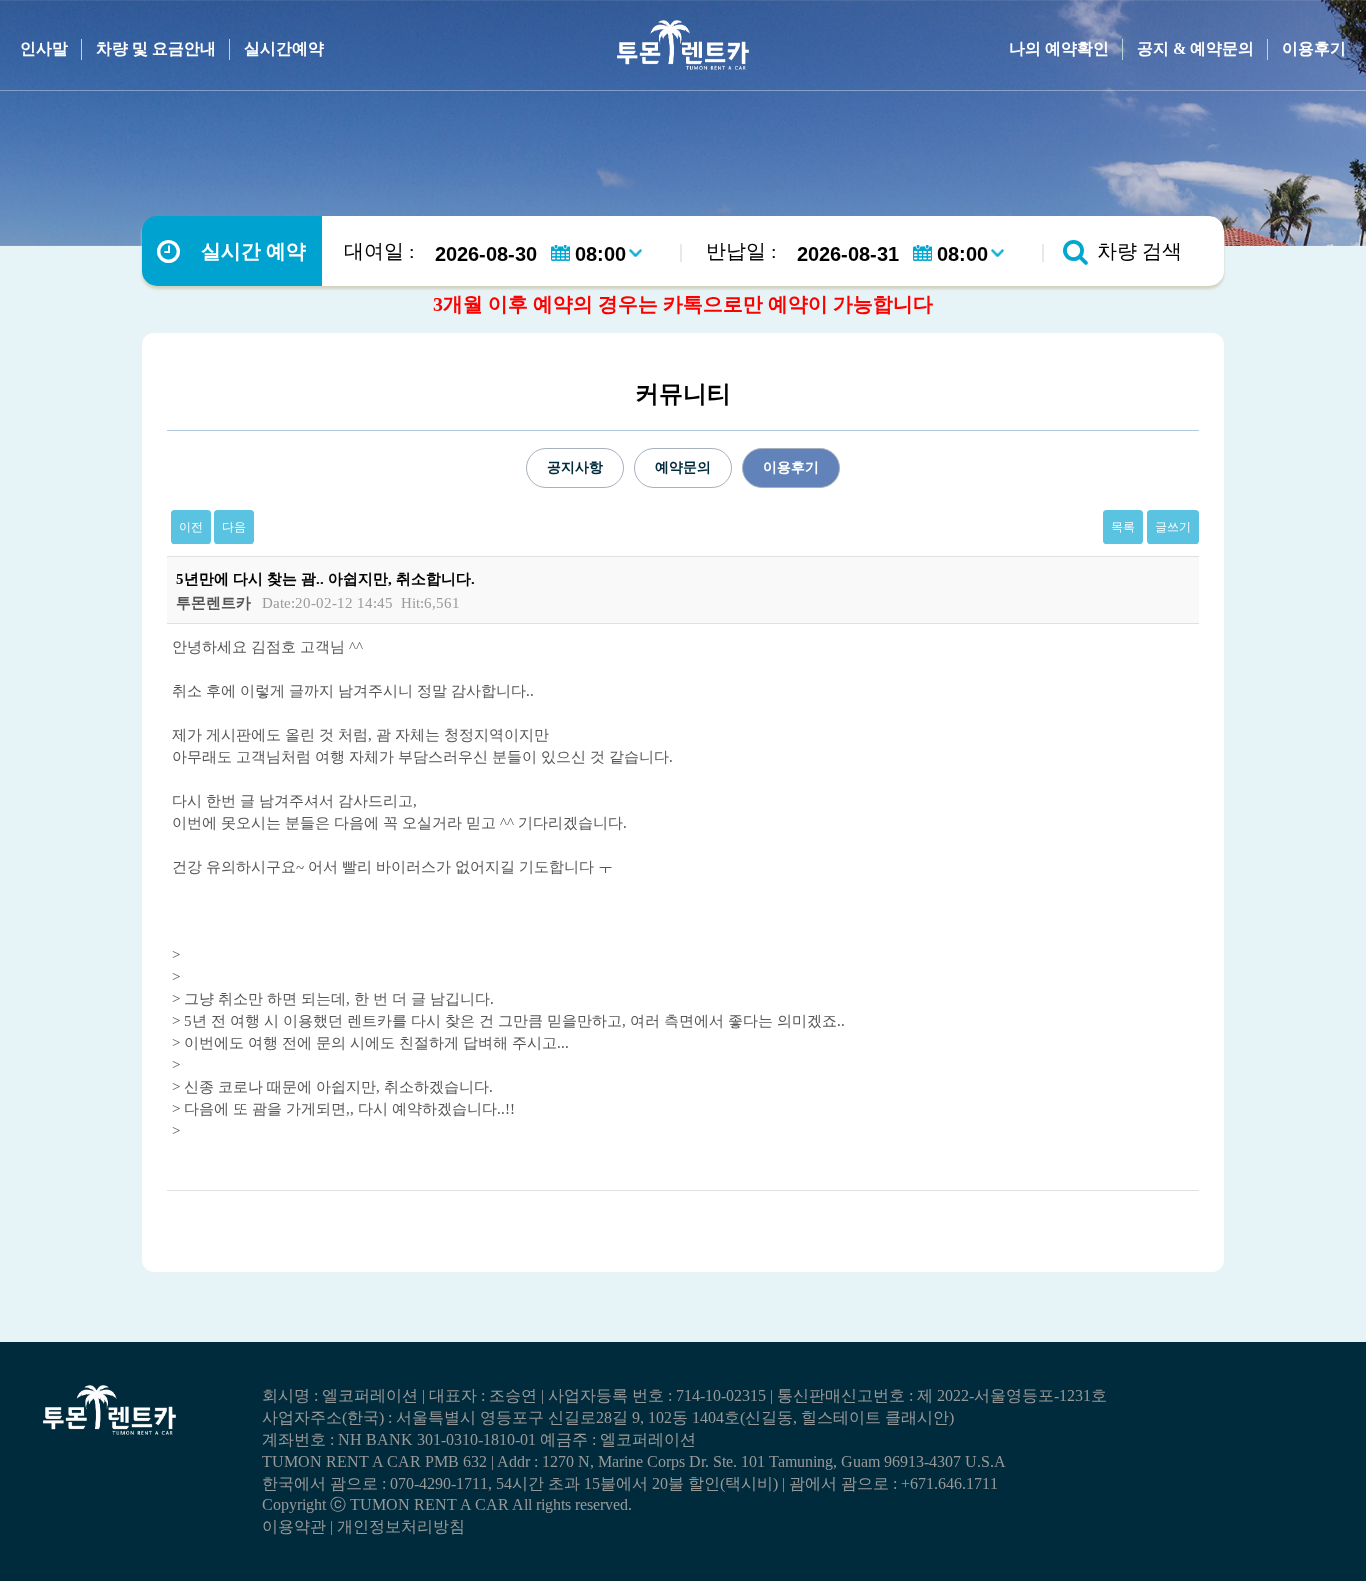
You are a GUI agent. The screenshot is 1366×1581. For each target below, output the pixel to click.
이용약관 (294, 1526)
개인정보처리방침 (401, 1526)
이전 (191, 527)
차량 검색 (1139, 251)
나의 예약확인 (1059, 48)
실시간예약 (284, 48)
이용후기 (1314, 48)
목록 (1123, 527)
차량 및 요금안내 (156, 48)
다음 (234, 527)
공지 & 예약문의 (1195, 48)
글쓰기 (1173, 527)
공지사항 (575, 467)
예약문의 (683, 467)
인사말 (44, 48)
